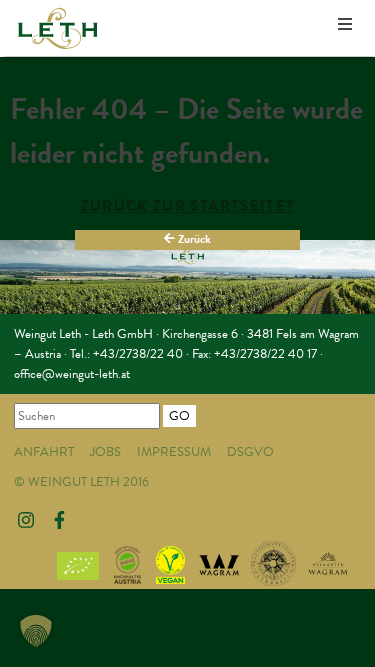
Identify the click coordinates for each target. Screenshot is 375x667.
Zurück (193, 239)
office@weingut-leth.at (72, 374)
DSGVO (250, 452)
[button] (36, 631)
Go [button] (179, 416)
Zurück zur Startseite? (188, 206)
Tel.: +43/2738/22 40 (126, 354)
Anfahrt (44, 452)
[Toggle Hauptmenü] (344, 25)
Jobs (105, 452)
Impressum (174, 452)
